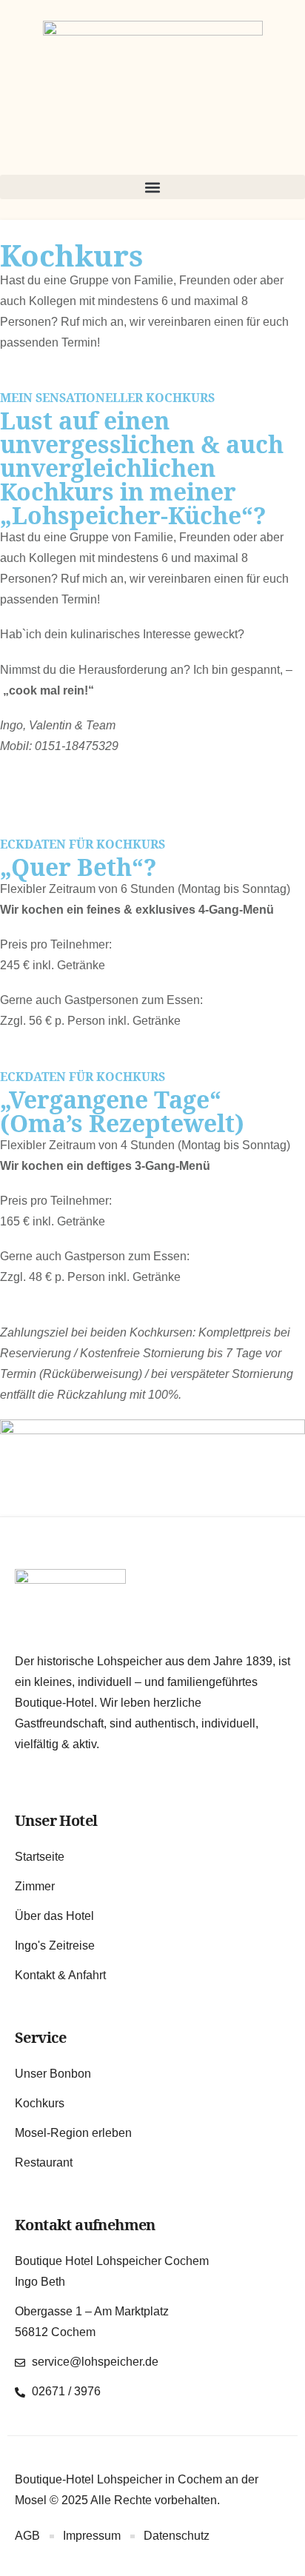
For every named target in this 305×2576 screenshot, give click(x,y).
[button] (152, 187)
